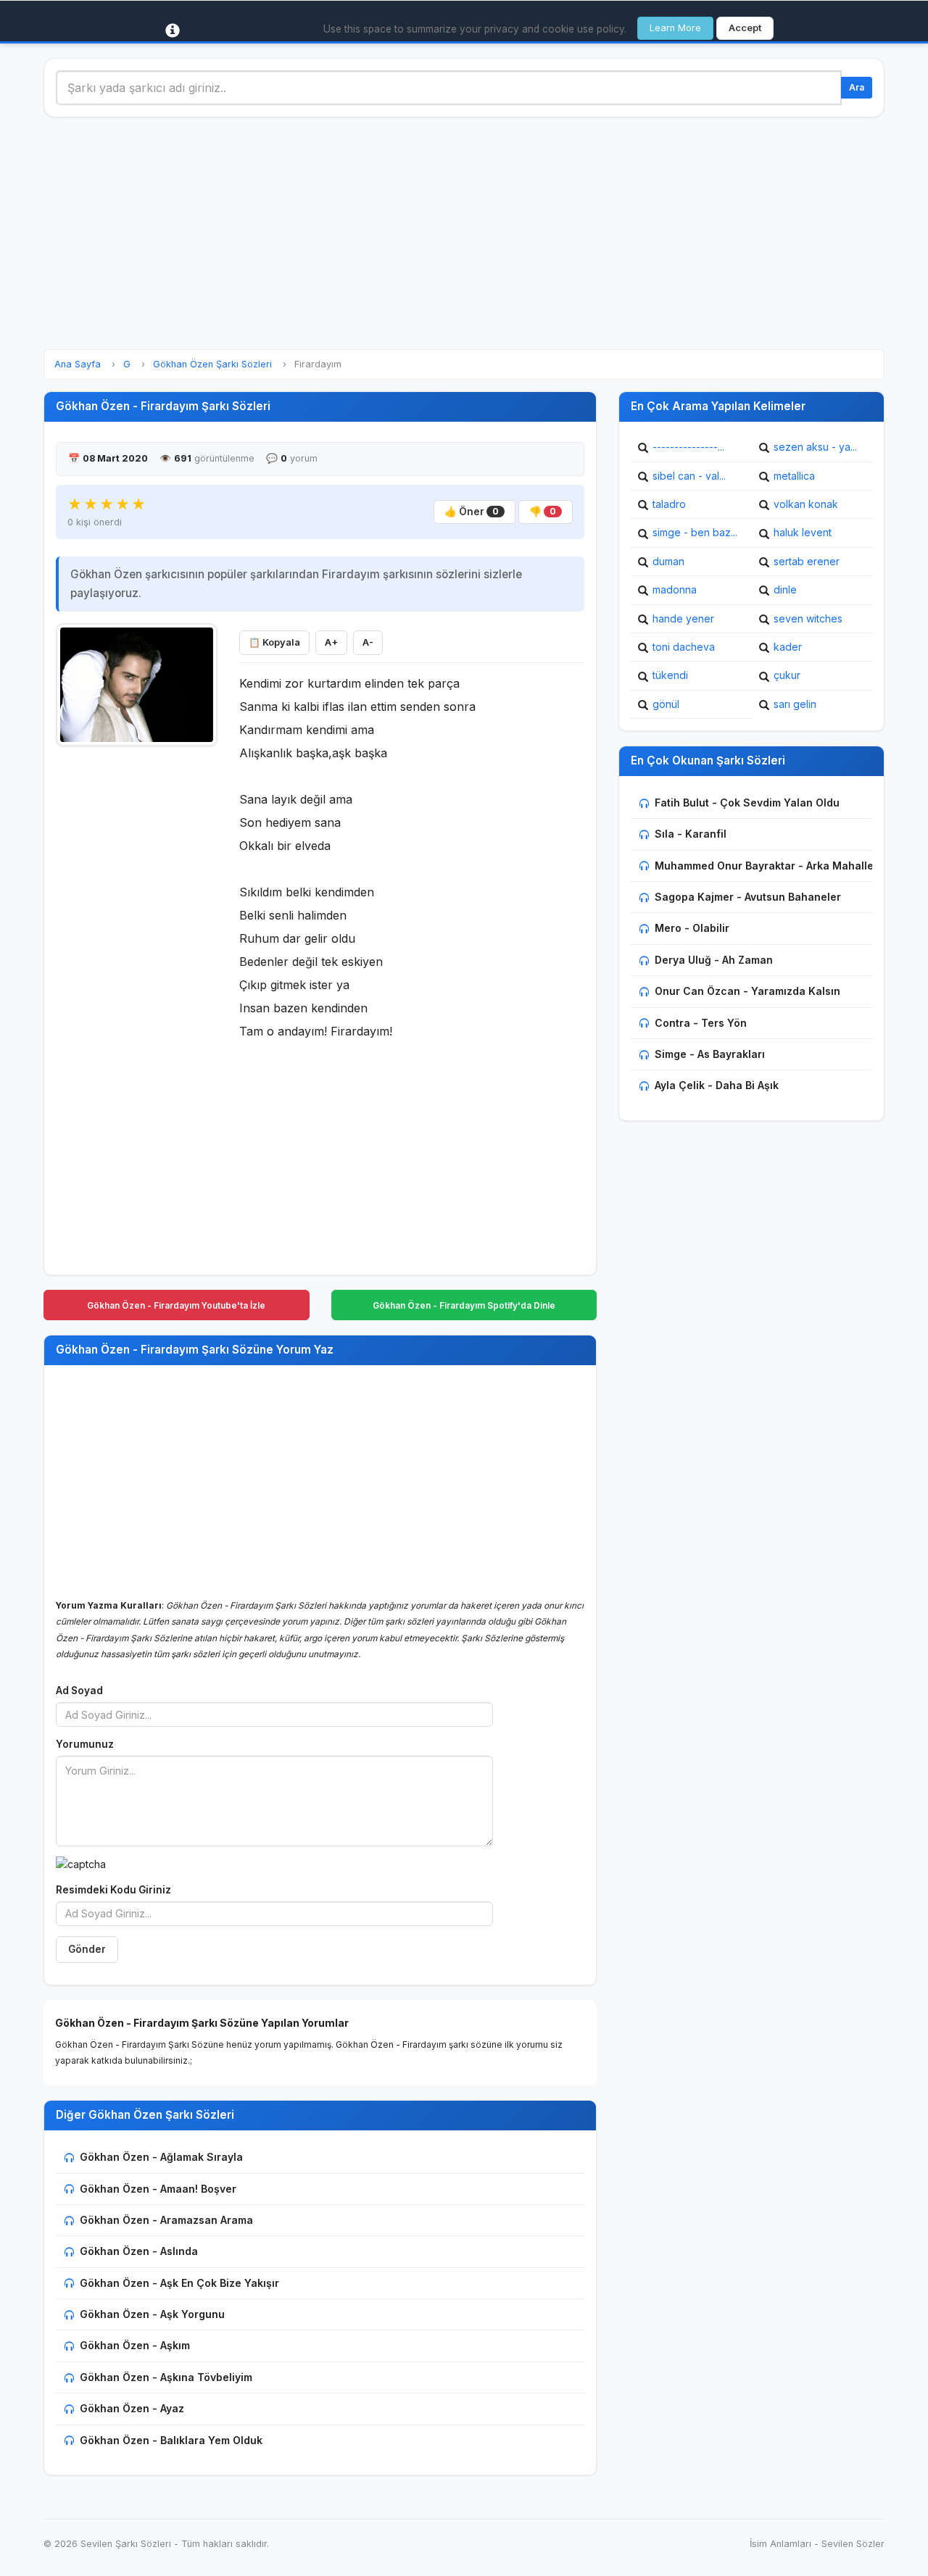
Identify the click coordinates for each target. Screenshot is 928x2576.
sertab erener (807, 561)
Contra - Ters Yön (701, 1023)
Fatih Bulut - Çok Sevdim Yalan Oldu (747, 803)
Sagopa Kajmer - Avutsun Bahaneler (748, 897)
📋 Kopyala (274, 642)
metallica (794, 476)
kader (788, 647)
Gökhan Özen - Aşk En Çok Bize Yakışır (179, 2283)
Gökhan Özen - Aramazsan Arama (166, 2220)
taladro (669, 504)
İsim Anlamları (780, 2544)
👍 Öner (472, 512)
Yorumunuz (85, 1744)
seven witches (808, 618)
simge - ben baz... (695, 532)
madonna (675, 589)
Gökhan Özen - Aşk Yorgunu (152, 2314)
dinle (785, 589)
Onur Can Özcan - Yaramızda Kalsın (747, 991)
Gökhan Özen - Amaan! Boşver (158, 2189)
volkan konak (806, 504)
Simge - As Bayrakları (710, 1054)
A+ (331, 642)
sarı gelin (795, 704)
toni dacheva (684, 647)
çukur (787, 675)
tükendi (670, 675)
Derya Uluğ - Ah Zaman (714, 960)
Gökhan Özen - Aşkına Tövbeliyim (166, 2377)
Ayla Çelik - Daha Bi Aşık (717, 1085)
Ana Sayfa (78, 364)
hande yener (683, 618)
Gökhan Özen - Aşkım (135, 2345)
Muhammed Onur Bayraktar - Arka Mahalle (764, 866)
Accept (745, 28)
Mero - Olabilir (692, 928)
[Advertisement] (464, 233)
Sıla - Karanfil (691, 834)
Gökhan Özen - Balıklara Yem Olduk (171, 2440)
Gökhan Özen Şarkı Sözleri (212, 364)
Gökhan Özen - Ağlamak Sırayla (161, 2157)
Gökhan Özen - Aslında (139, 2251)
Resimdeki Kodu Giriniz (113, 1890)
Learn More (675, 28)
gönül (666, 704)
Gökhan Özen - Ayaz (132, 2408)
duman (668, 561)
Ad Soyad (79, 1691)
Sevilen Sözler (853, 2544)
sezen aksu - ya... (815, 447)
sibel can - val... (689, 476)
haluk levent (803, 532)
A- (368, 642)
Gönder (87, 1949)
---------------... (688, 447)
